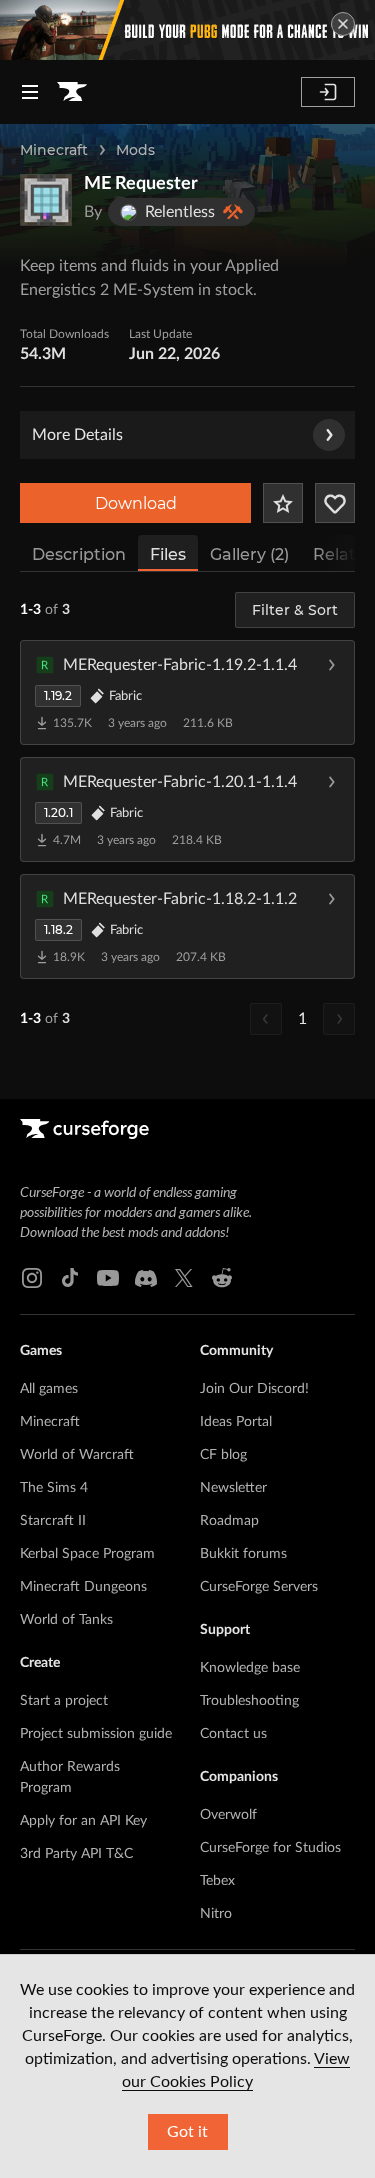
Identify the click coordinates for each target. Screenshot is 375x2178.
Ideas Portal (236, 1422)
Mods (135, 150)
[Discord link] (146, 1278)
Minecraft (54, 150)
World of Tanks (66, 1620)
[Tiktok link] (70, 1278)
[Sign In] (328, 92)
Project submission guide (96, 1734)
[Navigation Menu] (30, 92)
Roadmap (229, 1521)
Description (79, 554)
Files (168, 554)
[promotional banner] (187, 30)
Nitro (216, 1914)
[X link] (184, 1278)
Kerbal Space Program (87, 1554)
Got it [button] (187, 2132)
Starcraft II (53, 1521)
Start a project (64, 1701)
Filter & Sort (295, 610)
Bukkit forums (243, 1554)
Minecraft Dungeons (83, 1587)
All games (49, 1389)
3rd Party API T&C (76, 1854)
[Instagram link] (32, 1278)
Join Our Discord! (254, 1389)
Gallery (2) (249, 554)
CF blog (223, 1455)
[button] (187, 692)
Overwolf (228, 1815)
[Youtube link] (108, 1278)
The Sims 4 (54, 1488)
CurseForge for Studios (270, 1848)
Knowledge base (250, 1668)
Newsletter (233, 1488)
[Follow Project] (335, 503)
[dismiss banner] (343, 24)
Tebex (217, 1881)
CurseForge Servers (259, 1587)
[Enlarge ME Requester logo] (46, 200)
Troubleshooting (249, 1701)
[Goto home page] (72, 92)
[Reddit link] (222, 1278)
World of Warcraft (77, 1455)
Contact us (233, 1734)
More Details (77, 435)
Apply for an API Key (83, 1821)
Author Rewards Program (70, 1777)
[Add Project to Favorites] (283, 503)
